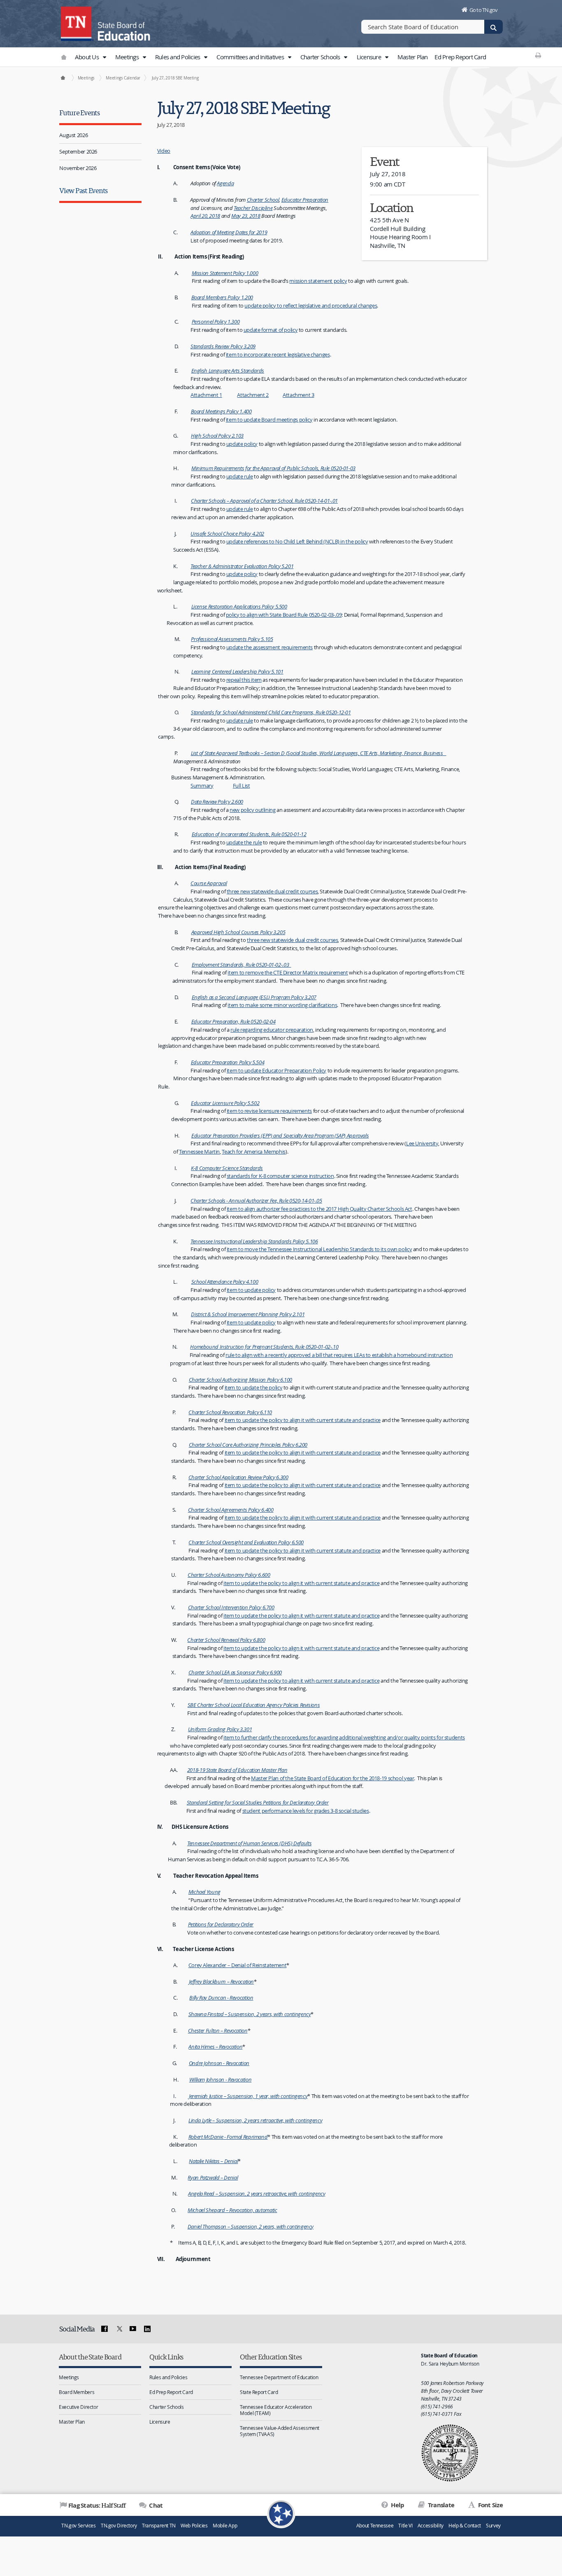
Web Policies (194, 2526)
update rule (240, 476)
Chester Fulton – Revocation (218, 2030)
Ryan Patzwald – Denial (213, 2177)
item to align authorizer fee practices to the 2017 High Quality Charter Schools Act (319, 1209)
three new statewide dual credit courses (272, 891)
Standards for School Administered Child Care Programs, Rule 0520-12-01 (271, 712)
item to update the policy (254, 1387)
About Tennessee (375, 2526)
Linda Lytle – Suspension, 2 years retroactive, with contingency (255, 2120)
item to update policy (251, 1290)
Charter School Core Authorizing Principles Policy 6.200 (248, 1445)
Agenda (225, 183)
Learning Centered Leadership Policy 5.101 (237, 671)
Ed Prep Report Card (460, 57)
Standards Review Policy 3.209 (223, 346)
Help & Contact (465, 2526)
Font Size (490, 2505)
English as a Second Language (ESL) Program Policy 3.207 (254, 997)
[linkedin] (147, 2329)
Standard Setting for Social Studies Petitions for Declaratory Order (258, 1802)
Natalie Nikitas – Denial (213, 2161)
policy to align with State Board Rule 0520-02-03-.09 (284, 615)
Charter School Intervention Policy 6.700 (231, 1607)
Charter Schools (321, 57)
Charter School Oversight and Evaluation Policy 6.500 (246, 1542)
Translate (440, 2505)
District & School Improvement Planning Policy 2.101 (248, 1314)
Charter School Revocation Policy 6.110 (230, 1412)
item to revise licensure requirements (269, 1111)
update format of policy (271, 330)
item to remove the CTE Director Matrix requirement (288, 972)
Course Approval (209, 883)
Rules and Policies (178, 57)
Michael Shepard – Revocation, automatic (232, 2210)
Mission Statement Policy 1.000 (225, 273)
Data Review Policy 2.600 (217, 802)
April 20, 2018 (205, 216)
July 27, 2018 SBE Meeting (175, 78)
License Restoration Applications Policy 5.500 (239, 606)
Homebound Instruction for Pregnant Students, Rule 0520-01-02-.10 (264, 1347)
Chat (155, 2505)
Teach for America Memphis (254, 1152)
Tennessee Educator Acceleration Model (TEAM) (276, 2410)
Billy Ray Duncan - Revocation (221, 1998)
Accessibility (431, 2526)
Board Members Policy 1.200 (222, 297)
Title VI (405, 2526)
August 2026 (73, 135)
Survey (493, 2526)
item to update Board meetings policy (269, 420)
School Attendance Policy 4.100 (225, 1282)
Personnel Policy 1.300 (216, 322)
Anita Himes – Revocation (215, 2047)
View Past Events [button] (83, 190)
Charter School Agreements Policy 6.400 (231, 1510)
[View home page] (77, 23)
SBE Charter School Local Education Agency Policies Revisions (254, 1705)
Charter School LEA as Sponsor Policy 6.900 (235, 1672)
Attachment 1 (206, 395)
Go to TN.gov (484, 10)
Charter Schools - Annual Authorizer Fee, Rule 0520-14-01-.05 (256, 1201)
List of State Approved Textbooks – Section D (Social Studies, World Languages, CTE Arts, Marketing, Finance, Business (319, 753)
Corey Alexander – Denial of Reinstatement (238, 1965)
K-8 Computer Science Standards (227, 1168)
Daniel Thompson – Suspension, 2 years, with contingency (251, 2226)
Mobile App (225, 2526)
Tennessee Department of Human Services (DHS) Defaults (249, 1843)
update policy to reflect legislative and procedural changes (311, 305)
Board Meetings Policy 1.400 (221, 411)
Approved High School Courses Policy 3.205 (238, 932)
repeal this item (244, 680)
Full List (242, 786)
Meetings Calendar (123, 78)
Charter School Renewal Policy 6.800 (226, 1640)
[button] (104, 57)
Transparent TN (159, 2526)
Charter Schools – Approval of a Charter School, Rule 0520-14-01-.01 (264, 501)
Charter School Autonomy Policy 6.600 (229, 1575)
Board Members (77, 2392)
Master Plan (413, 57)
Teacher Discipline (253, 208)
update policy (242, 444)
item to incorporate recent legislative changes (278, 354)
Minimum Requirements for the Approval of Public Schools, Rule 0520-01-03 (273, 468)
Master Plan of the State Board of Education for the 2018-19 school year (332, 1778)
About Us (87, 57)
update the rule (244, 842)
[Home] (63, 78)
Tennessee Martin (199, 1152)
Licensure (370, 57)
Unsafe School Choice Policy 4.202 (227, 534)
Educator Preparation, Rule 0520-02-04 (233, 1021)
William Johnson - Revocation (221, 2079)
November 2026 (78, 168)
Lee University (422, 1143)
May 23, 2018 (246, 216)
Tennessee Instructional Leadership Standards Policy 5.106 (254, 1241)
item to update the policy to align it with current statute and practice (303, 1420)
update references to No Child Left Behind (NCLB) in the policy (297, 541)
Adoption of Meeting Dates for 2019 (229, 232)
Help (397, 2505)
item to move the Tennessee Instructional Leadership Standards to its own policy (319, 1249)
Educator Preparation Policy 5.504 (228, 1062)
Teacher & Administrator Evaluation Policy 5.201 (242, 566)
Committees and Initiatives (251, 57)
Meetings (128, 57)
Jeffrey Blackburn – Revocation (221, 1982)
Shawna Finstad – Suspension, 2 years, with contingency (250, 2014)
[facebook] (105, 2329)
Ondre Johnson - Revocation (219, 2063)
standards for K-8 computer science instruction (280, 1176)
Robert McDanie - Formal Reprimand (228, 2137)
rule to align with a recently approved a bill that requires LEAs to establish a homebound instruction (339, 1355)
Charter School (263, 200)
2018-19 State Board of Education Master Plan (237, 1770)
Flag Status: (97, 2505)
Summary (202, 786)
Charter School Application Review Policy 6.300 (238, 1477)
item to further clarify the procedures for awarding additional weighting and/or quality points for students (344, 1737)
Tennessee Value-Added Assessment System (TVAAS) (280, 2431)
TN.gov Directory (119, 2526)
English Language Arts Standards (228, 371)
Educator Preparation (305, 200)
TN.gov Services (78, 2526)
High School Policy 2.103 (217, 436)
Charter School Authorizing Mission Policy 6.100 (240, 1380)
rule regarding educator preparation (272, 1030)
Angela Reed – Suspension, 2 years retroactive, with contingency (257, 2194)
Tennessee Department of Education (279, 2377)
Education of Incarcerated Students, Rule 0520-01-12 (249, 834)
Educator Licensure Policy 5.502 (225, 1103)
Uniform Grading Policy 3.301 (220, 1729)
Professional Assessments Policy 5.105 (232, 639)
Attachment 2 (253, 395)
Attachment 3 (298, 395)
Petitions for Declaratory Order (221, 1924)
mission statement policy (318, 281)
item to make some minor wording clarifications (282, 1005)
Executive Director (78, 2407)
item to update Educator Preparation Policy (276, 1070)
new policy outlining (253, 810)
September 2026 (78, 152)
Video (164, 151)
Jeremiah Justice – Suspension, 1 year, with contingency (247, 2096)
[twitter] (118, 2329)
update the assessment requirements (269, 647)
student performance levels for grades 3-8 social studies (306, 1811)
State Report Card (259, 2392)
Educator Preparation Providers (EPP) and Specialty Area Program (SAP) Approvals (280, 1135)
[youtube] (133, 2329)
